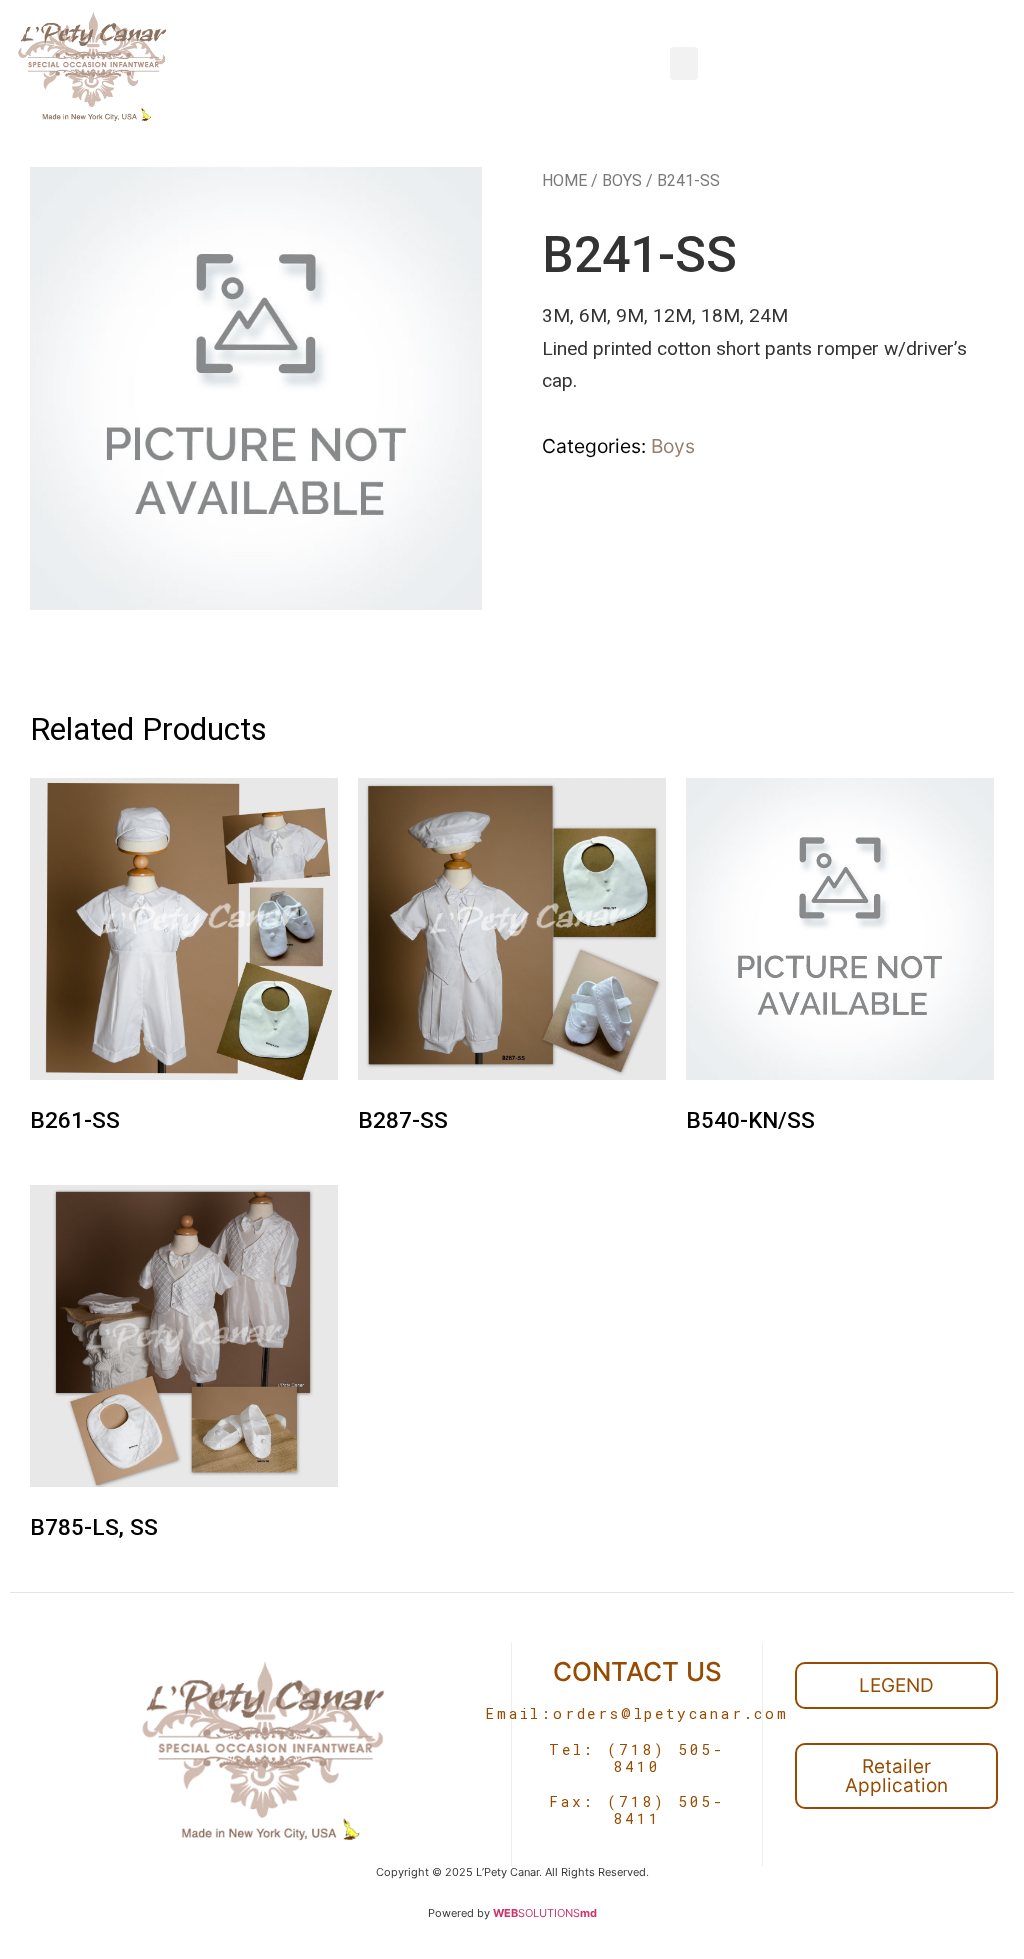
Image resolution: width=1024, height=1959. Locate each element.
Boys (622, 180)
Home (564, 180)
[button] (684, 63)
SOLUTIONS (545, 1913)
